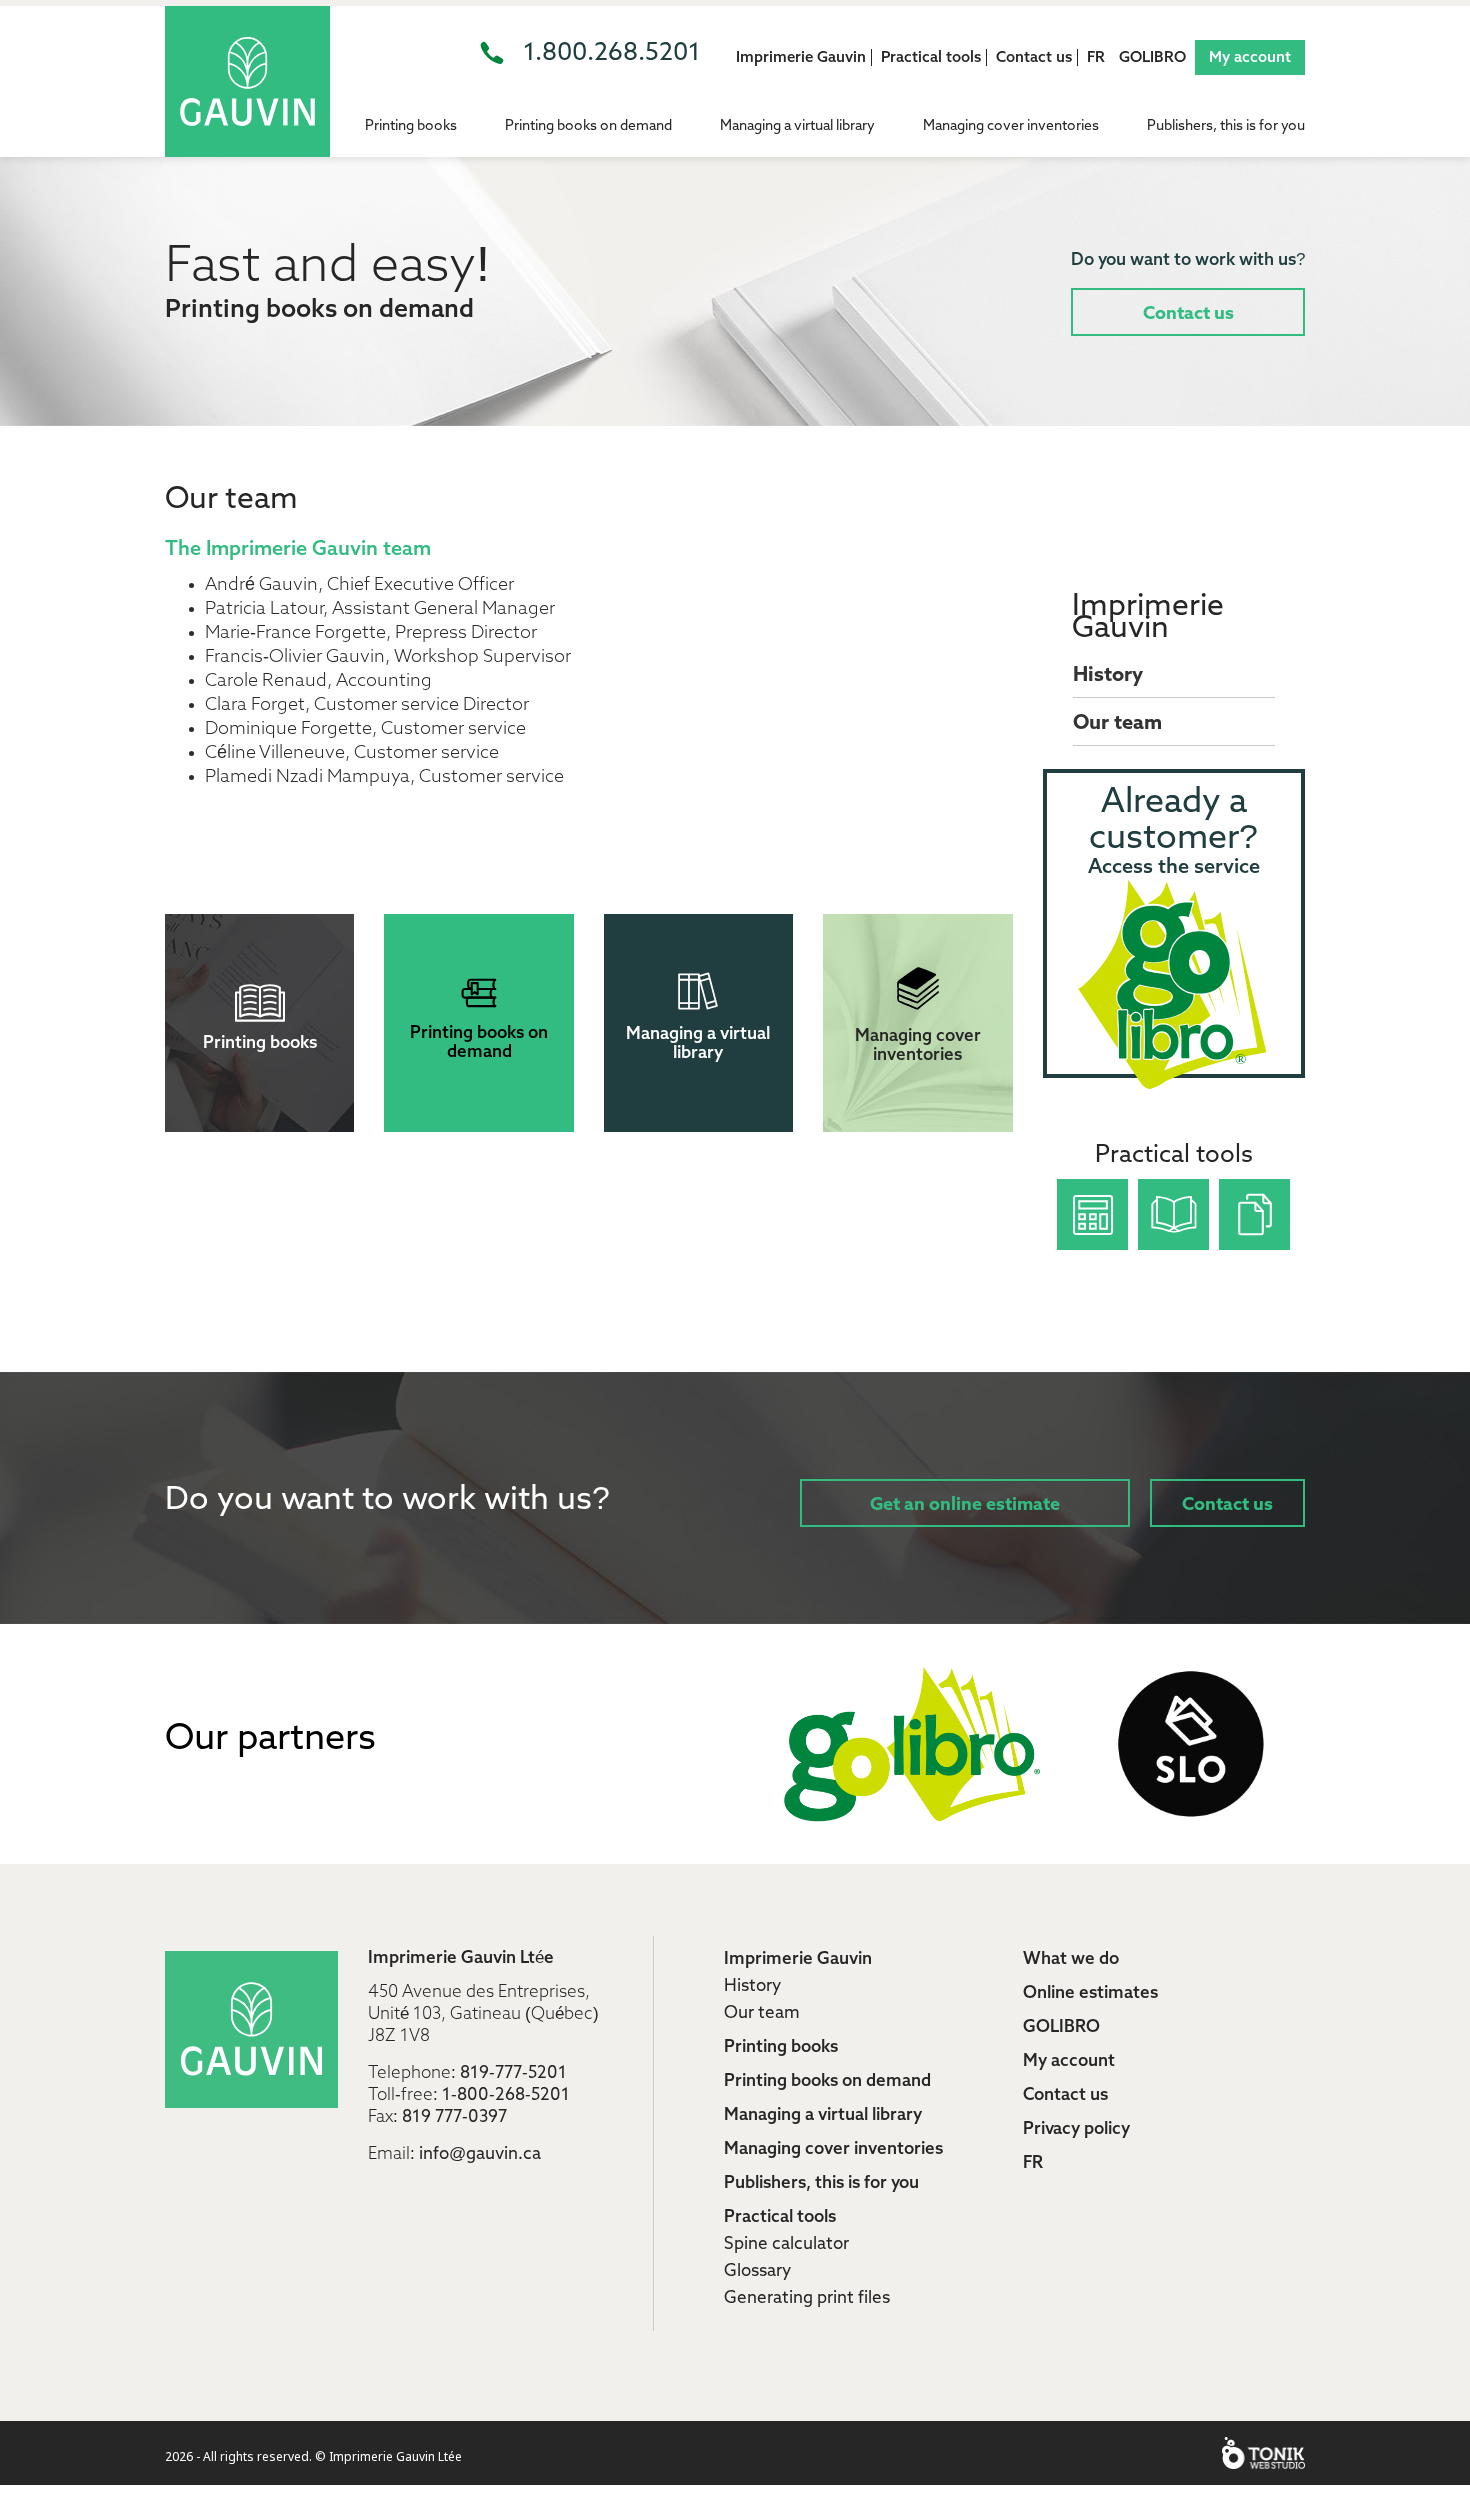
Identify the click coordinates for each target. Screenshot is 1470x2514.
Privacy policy (1076, 2129)
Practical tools (931, 57)
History (1108, 676)
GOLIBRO (1152, 57)
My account (1250, 57)
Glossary (757, 2271)
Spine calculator (786, 2244)
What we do (1071, 1959)
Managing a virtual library (797, 126)
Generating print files (807, 2298)
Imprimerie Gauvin (801, 57)
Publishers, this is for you (1226, 126)
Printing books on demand (588, 126)
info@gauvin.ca (480, 2154)
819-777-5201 (513, 2073)
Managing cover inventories (1011, 126)
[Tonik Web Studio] (1263, 2453)
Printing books (411, 126)
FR (1096, 57)
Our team (1117, 724)
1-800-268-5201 (506, 2095)
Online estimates (1090, 1993)
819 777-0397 (454, 2117)
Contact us (1034, 57)
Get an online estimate (965, 1505)
